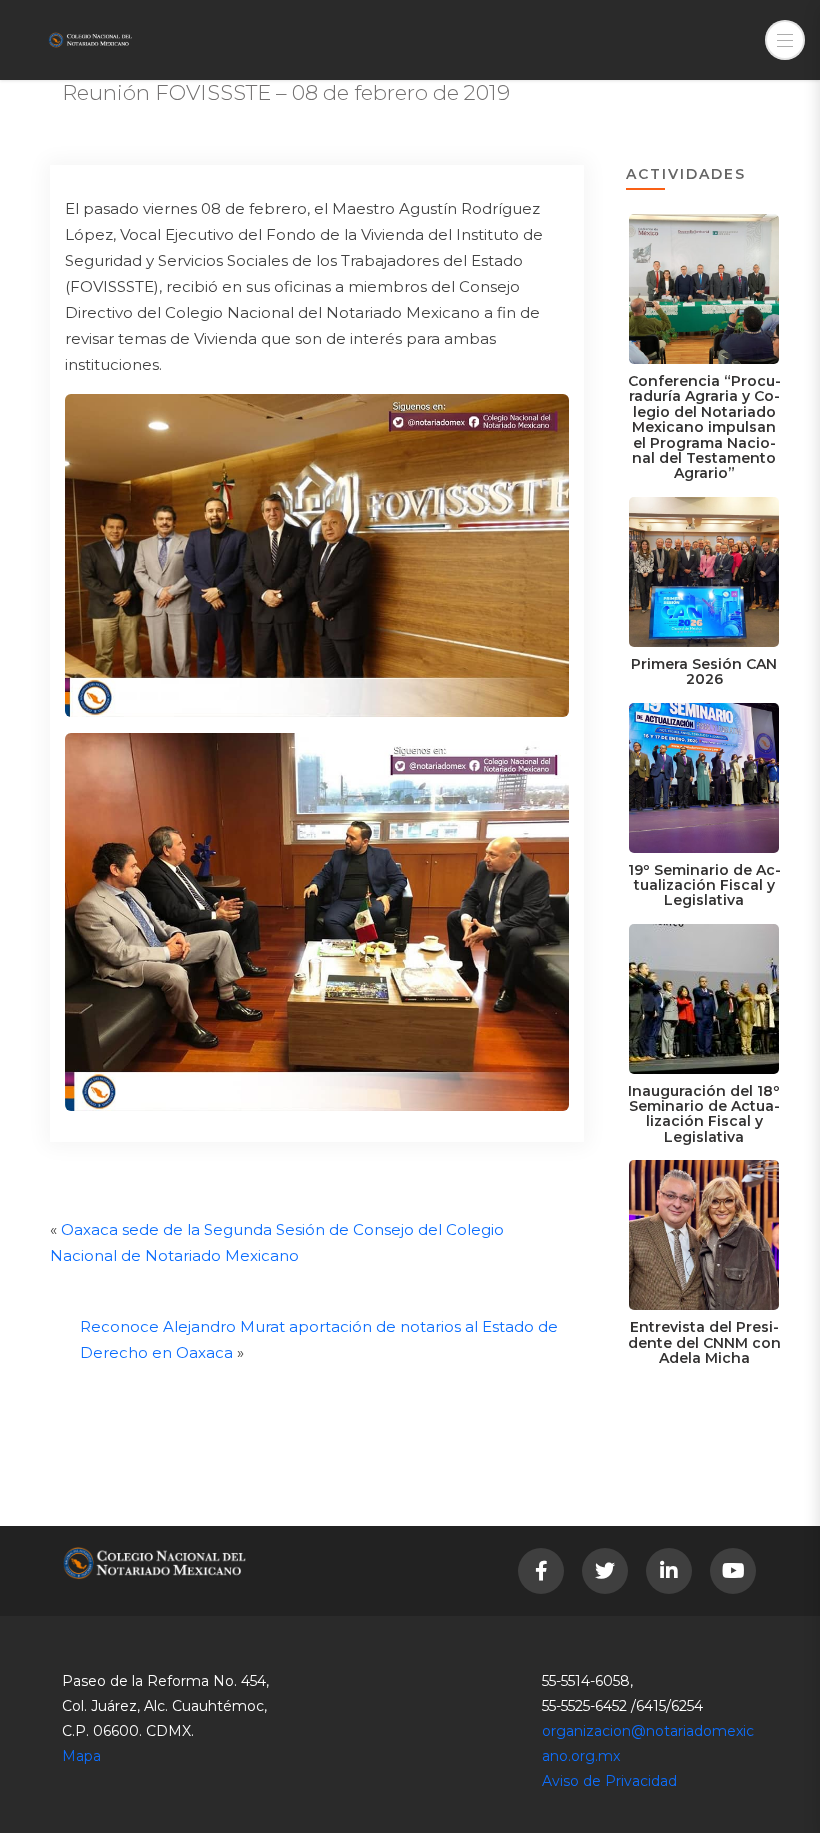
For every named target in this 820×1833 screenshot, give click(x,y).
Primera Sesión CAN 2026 (704, 671)
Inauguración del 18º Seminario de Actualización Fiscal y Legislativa (704, 1114)
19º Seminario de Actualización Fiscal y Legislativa (704, 885)
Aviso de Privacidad (609, 1781)
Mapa (81, 1756)
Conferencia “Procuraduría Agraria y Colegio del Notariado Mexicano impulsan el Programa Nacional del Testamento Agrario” (704, 427)
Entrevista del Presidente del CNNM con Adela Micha (704, 1342)
